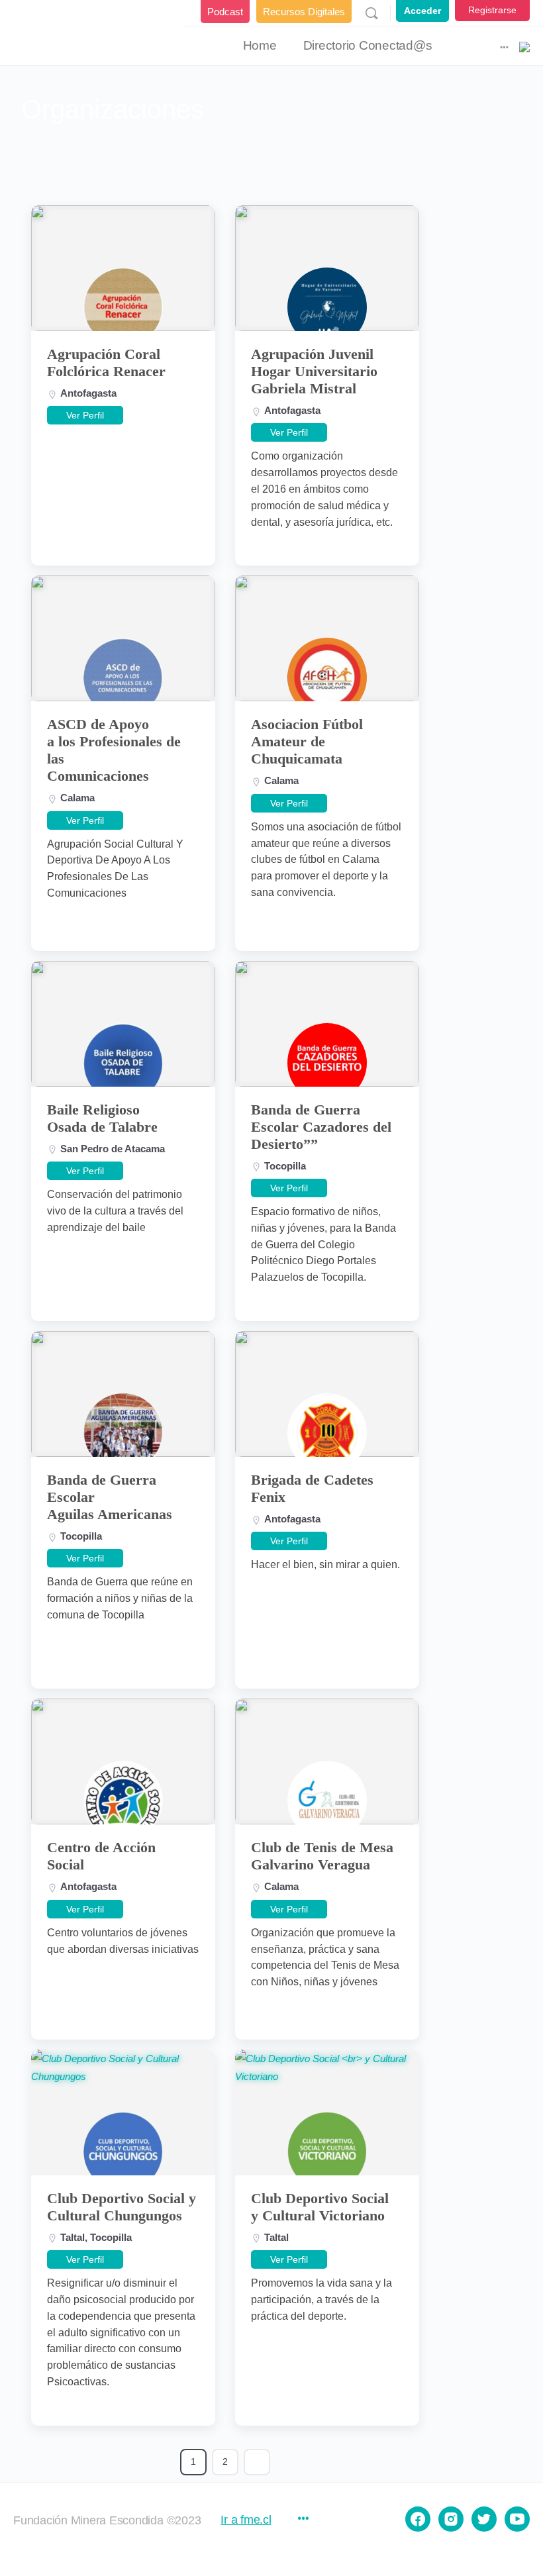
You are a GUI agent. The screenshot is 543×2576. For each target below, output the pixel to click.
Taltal (73, 2237)
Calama (77, 798)
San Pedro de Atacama (113, 1149)
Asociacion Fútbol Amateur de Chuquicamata (307, 741)
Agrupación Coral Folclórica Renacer (106, 363)
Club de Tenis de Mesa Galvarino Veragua (322, 1856)
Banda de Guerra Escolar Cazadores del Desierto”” (321, 1127)
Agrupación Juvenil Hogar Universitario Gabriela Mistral (314, 371)
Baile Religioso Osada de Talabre (102, 1118)
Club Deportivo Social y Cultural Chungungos (122, 2207)
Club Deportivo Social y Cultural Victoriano (320, 2207)
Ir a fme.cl (246, 2520)
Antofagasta (88, 393)
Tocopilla (285, 1166)
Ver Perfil (85, 415)
